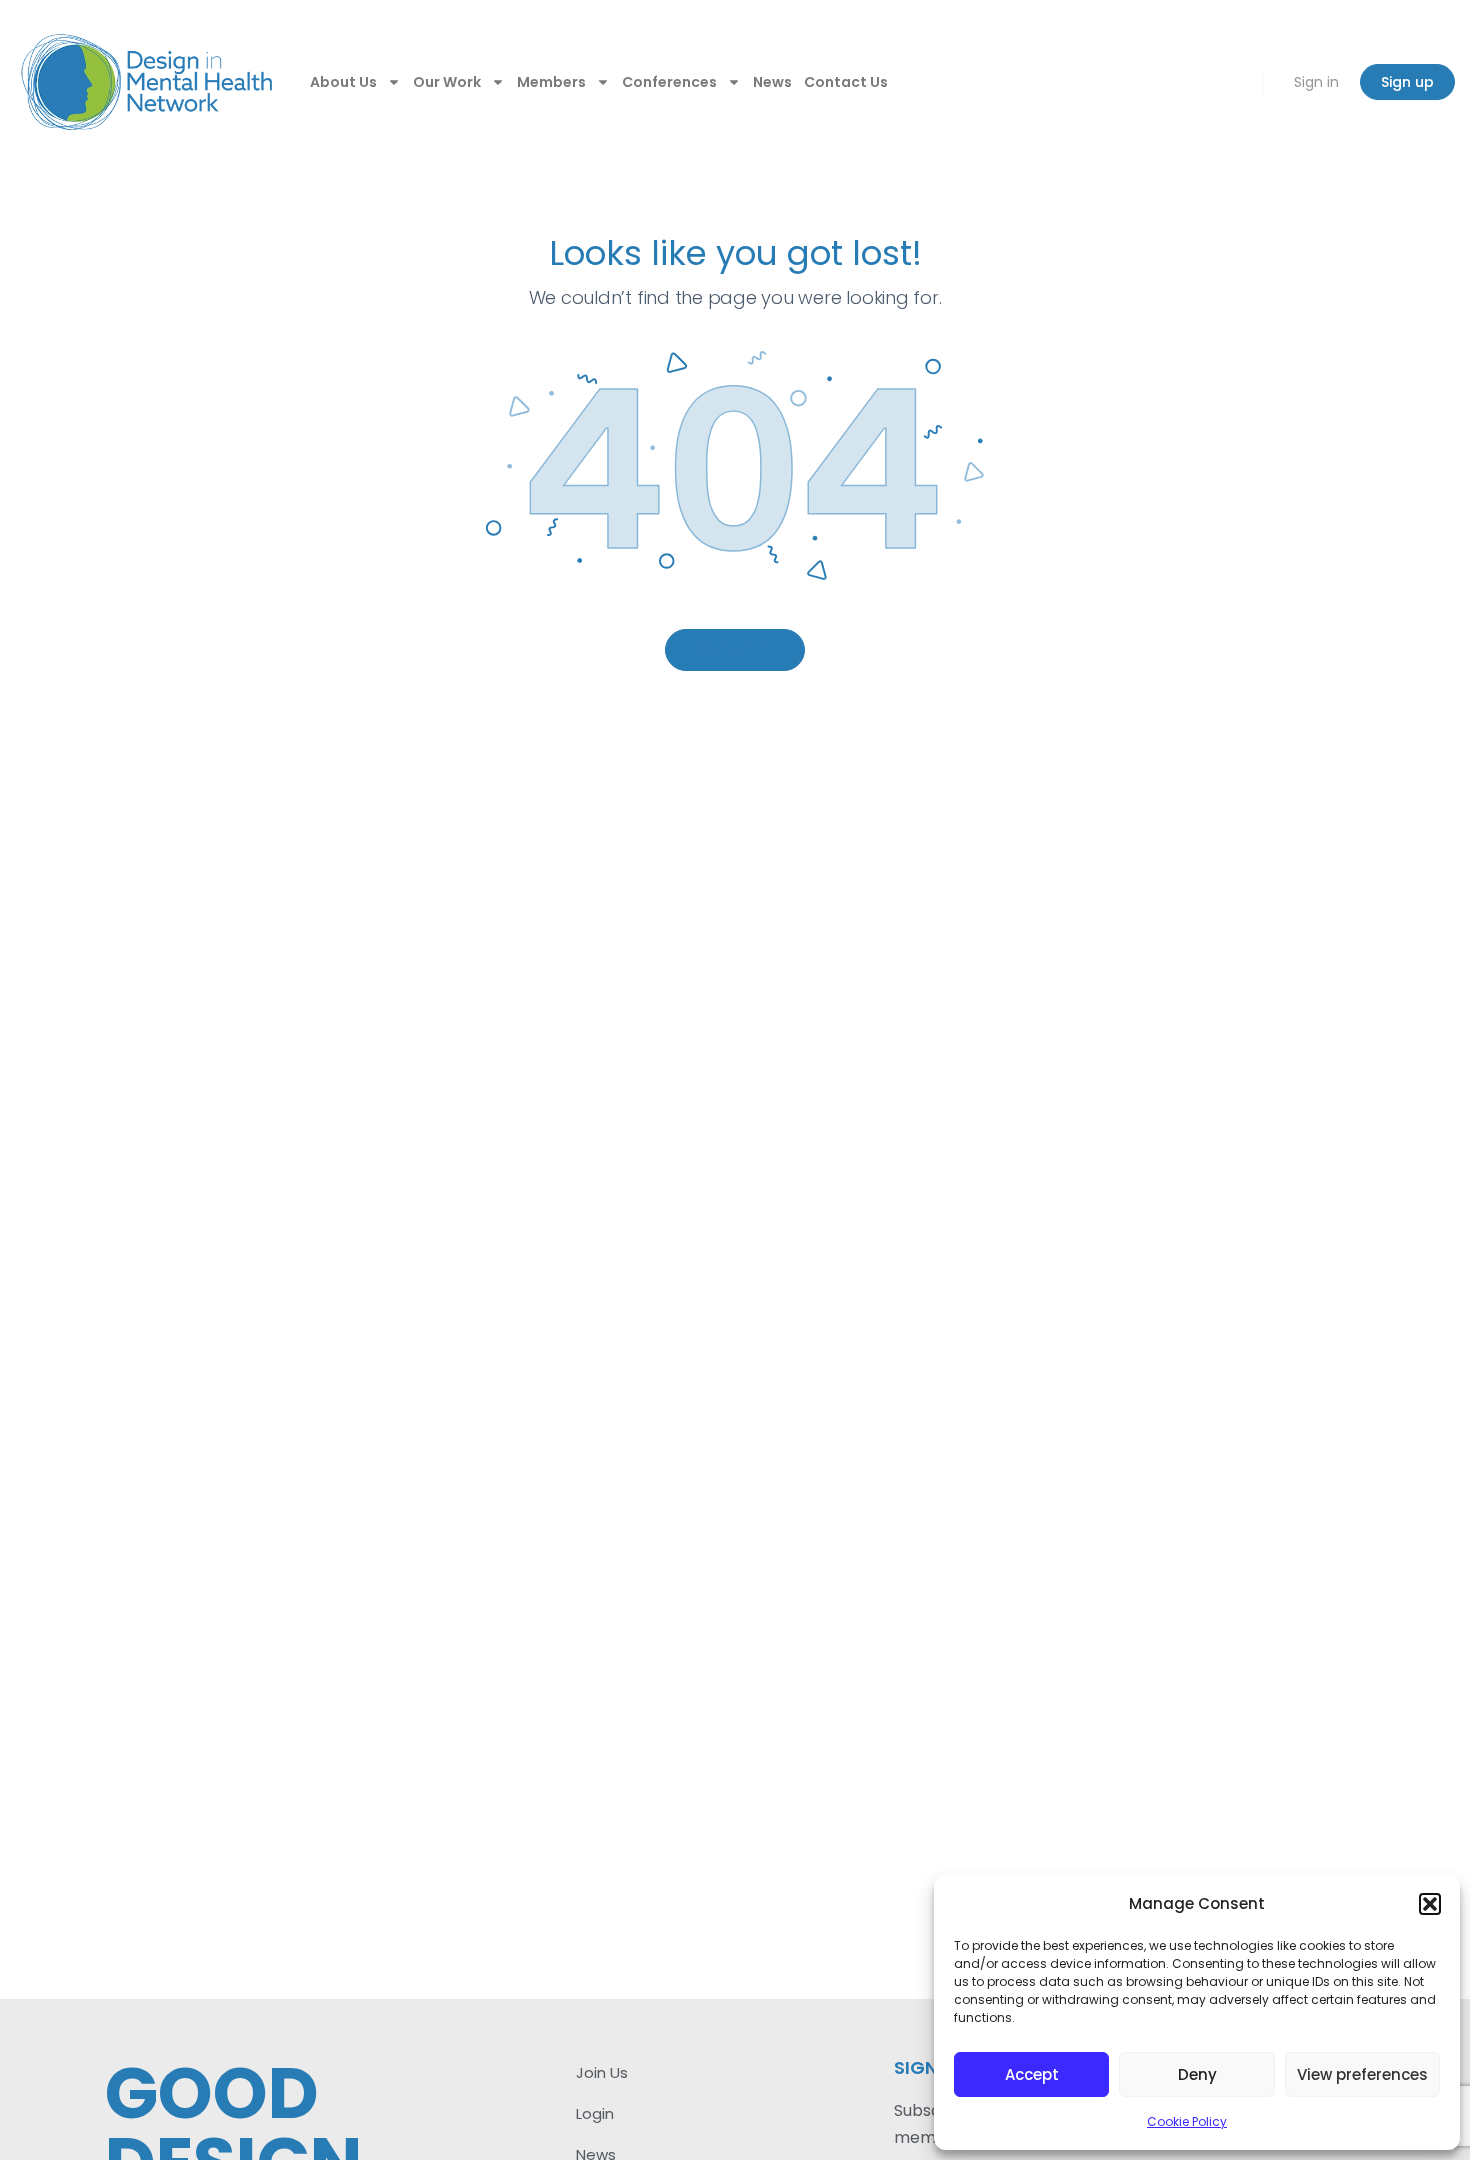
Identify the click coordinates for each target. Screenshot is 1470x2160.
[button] (1430, 1904)
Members (551, 82)
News (772, 82)
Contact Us (846, 82)
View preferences (1362, 2074)
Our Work (447, 82)
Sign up (1407, 82)
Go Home (735, 649)
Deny (1197, 2074)
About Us (343, 82)
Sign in (1316, 82)
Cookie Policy (1187, 2121)
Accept (1032, 2074)
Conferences (669, 82)
